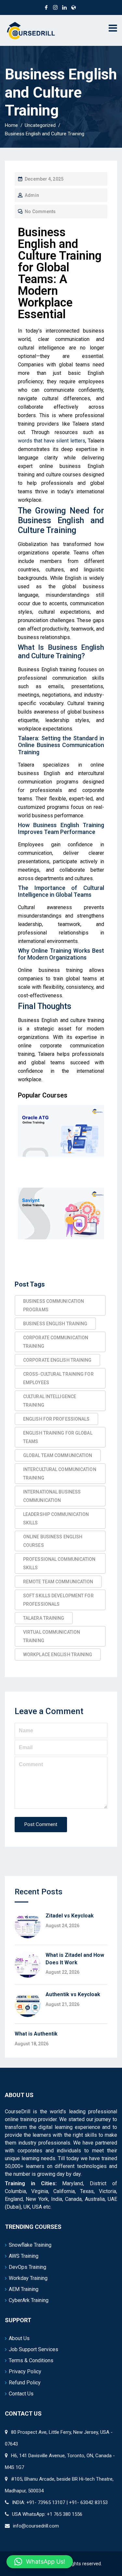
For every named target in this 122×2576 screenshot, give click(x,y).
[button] (40, 2562)
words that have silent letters (52, 441)
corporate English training (57, 1360)
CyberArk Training (29, 2300)
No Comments (40, 211)
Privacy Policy (25, 2372)
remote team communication (58, 1582)
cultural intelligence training (50, 1401)
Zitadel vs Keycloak (70, 1916)
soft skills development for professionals (58, 1600)
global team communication (58, 1455)
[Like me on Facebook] (46, 7)
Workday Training (28, 2278)
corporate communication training (56, 1342)
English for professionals (56, 1419)
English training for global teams (58, 1437)
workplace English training (58, 1655)
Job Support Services (34, 2349)
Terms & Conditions (31, 2360)
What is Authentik (36, 2034)
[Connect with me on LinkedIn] (64, 7)
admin (32, 195)
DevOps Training (27, 2267)
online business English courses (53, 1541)
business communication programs (54, 1305)
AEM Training (24, 2289)
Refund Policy (25, 2383)
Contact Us (21, 2394)
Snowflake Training (30, 2245)
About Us (19, 2338)
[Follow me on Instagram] (55, 7)
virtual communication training (52, 1636)
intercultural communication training (60, 1474)
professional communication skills (59, 1563)
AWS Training (24, 2256)
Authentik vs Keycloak (73, 1994)
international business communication (52, 1496)
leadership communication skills (56, 1519)
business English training (55, 1324)
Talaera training (44, 1618)
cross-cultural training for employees (58, 1378)
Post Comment (41, 1824)
